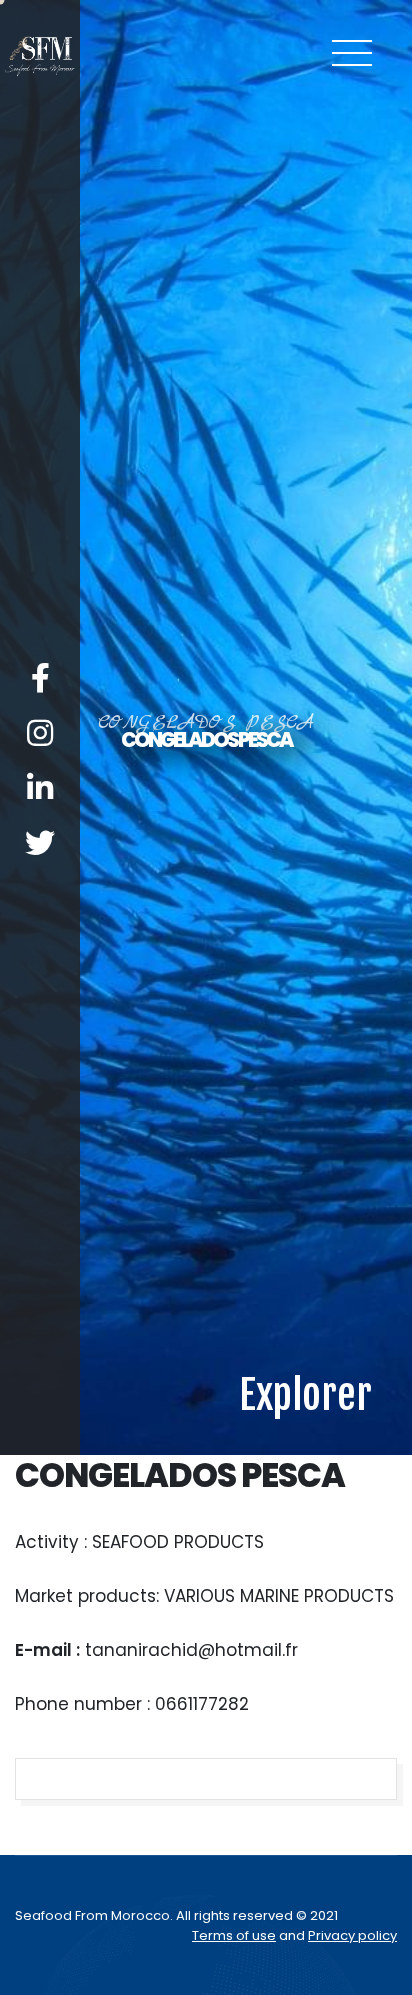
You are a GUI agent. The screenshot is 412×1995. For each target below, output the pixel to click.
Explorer (305, 1935)
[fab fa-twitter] (40, 1113)
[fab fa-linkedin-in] (40, 1058)
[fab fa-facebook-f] (40, 948)
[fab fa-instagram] (40, 1003)
